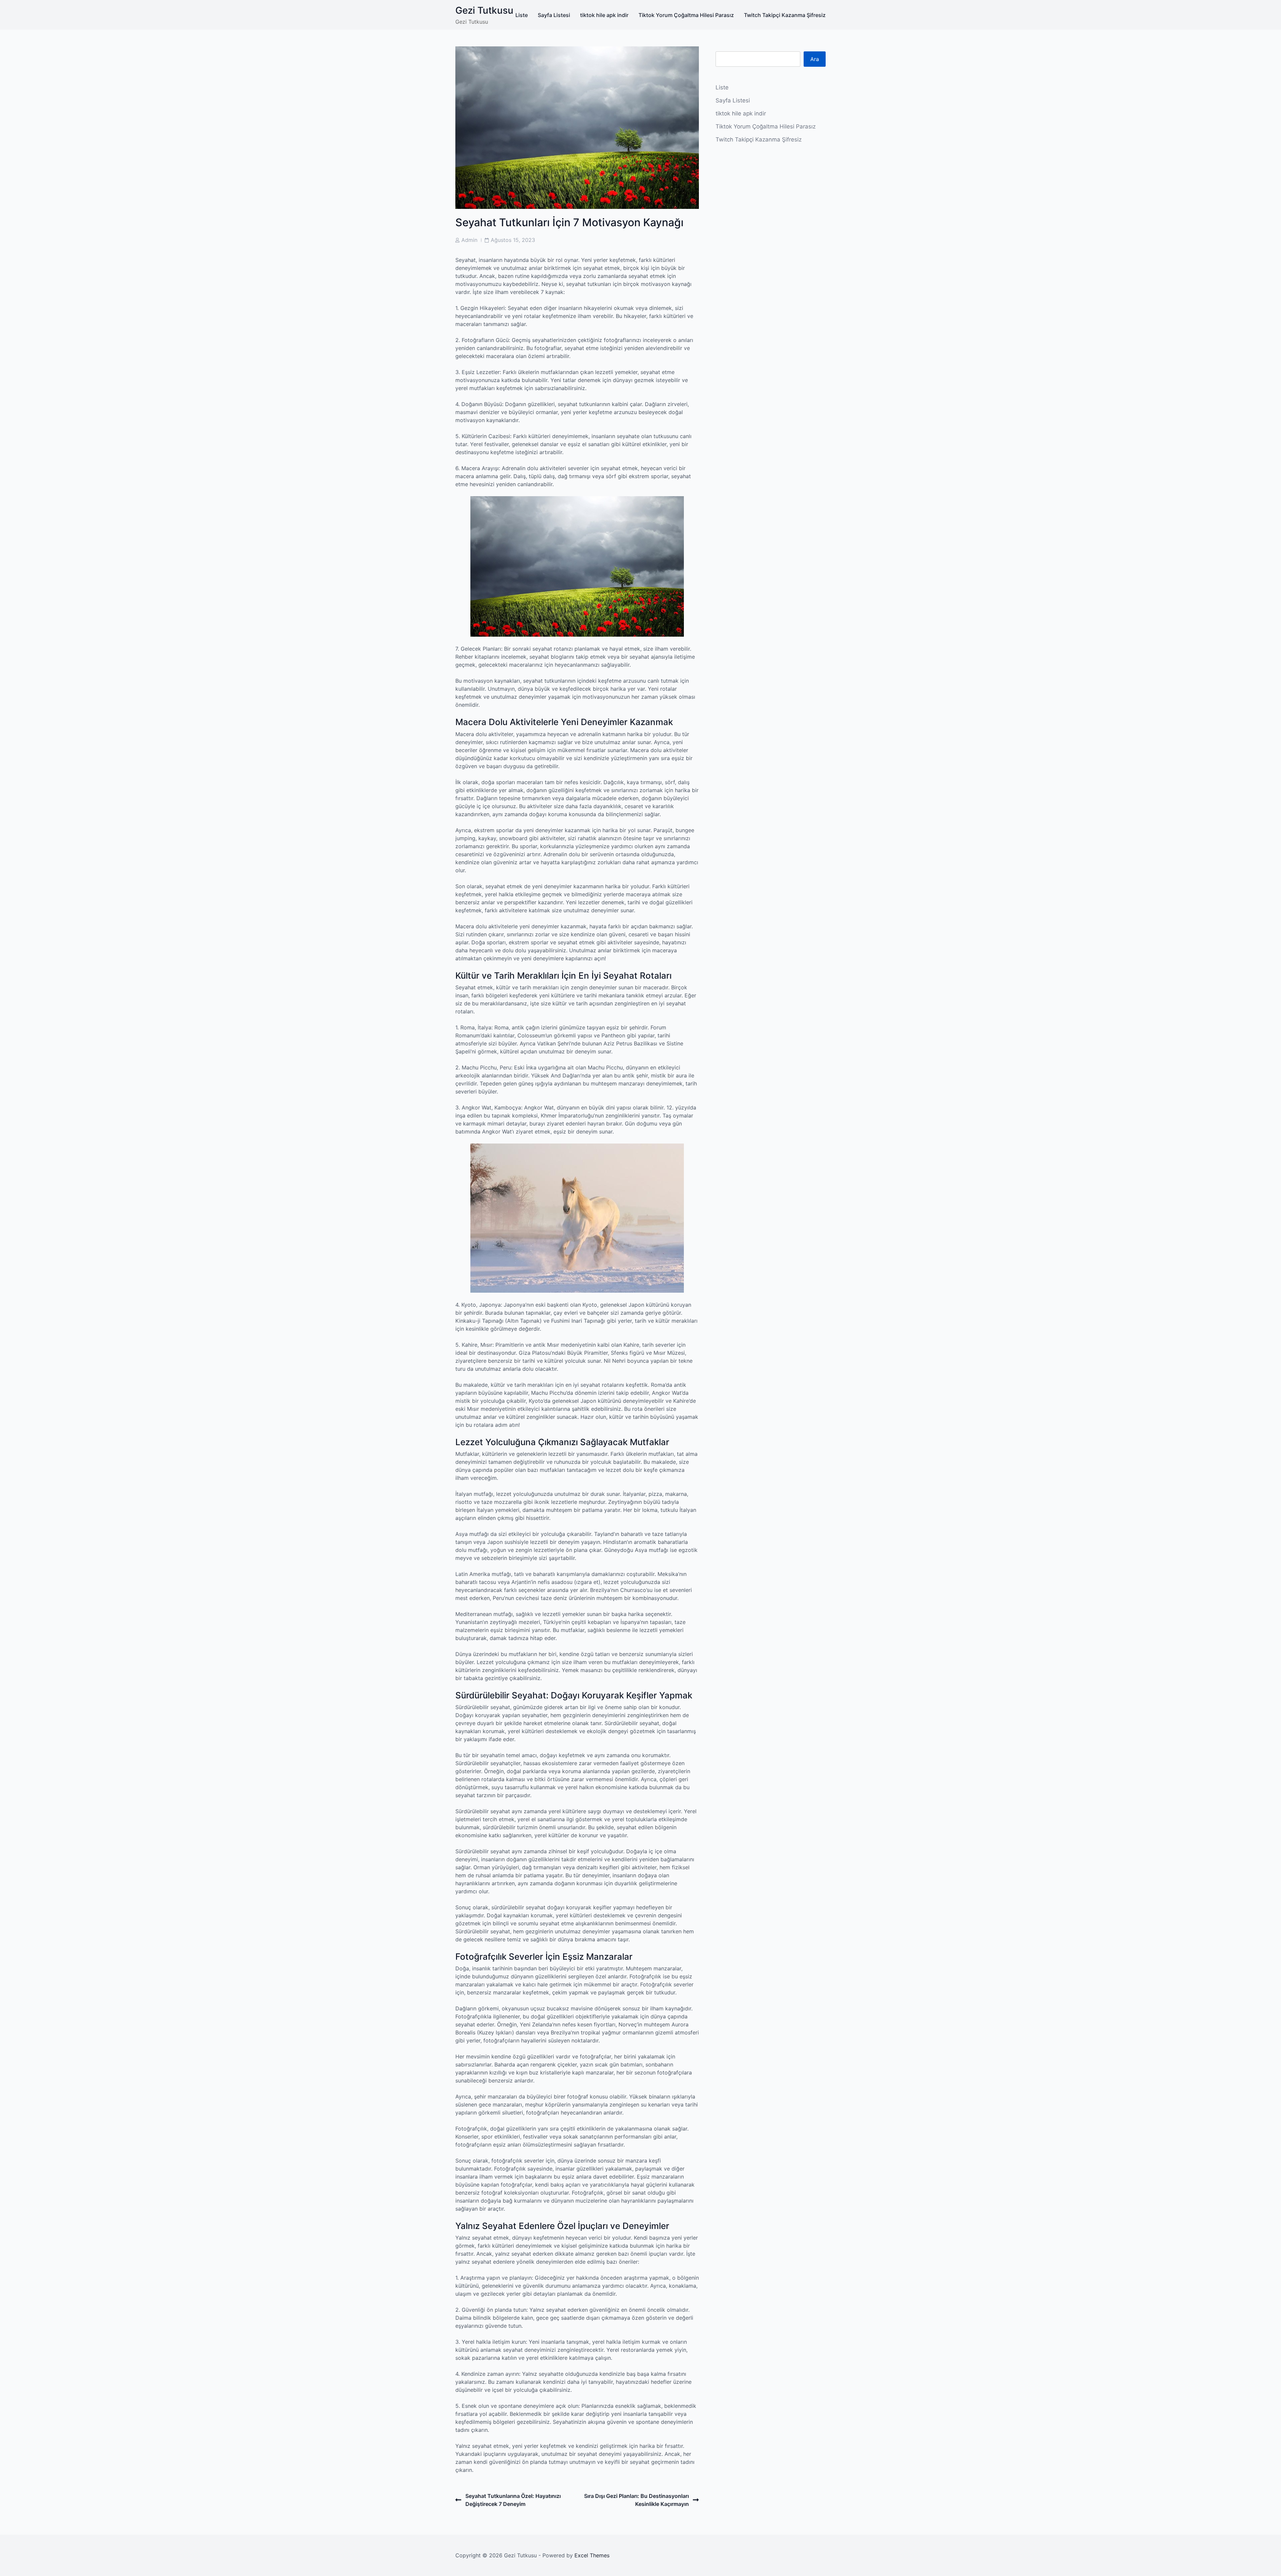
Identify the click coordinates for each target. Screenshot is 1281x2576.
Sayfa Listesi (554, 15)
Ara (815, 59)
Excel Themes (592, 2555)
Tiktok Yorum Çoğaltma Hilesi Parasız (686, 15)
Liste (522, 15)
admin (469, 240)
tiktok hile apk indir (604, 15)
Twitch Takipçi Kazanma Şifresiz (785, 15)
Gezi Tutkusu (484, 10)
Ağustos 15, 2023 (513, 240)
